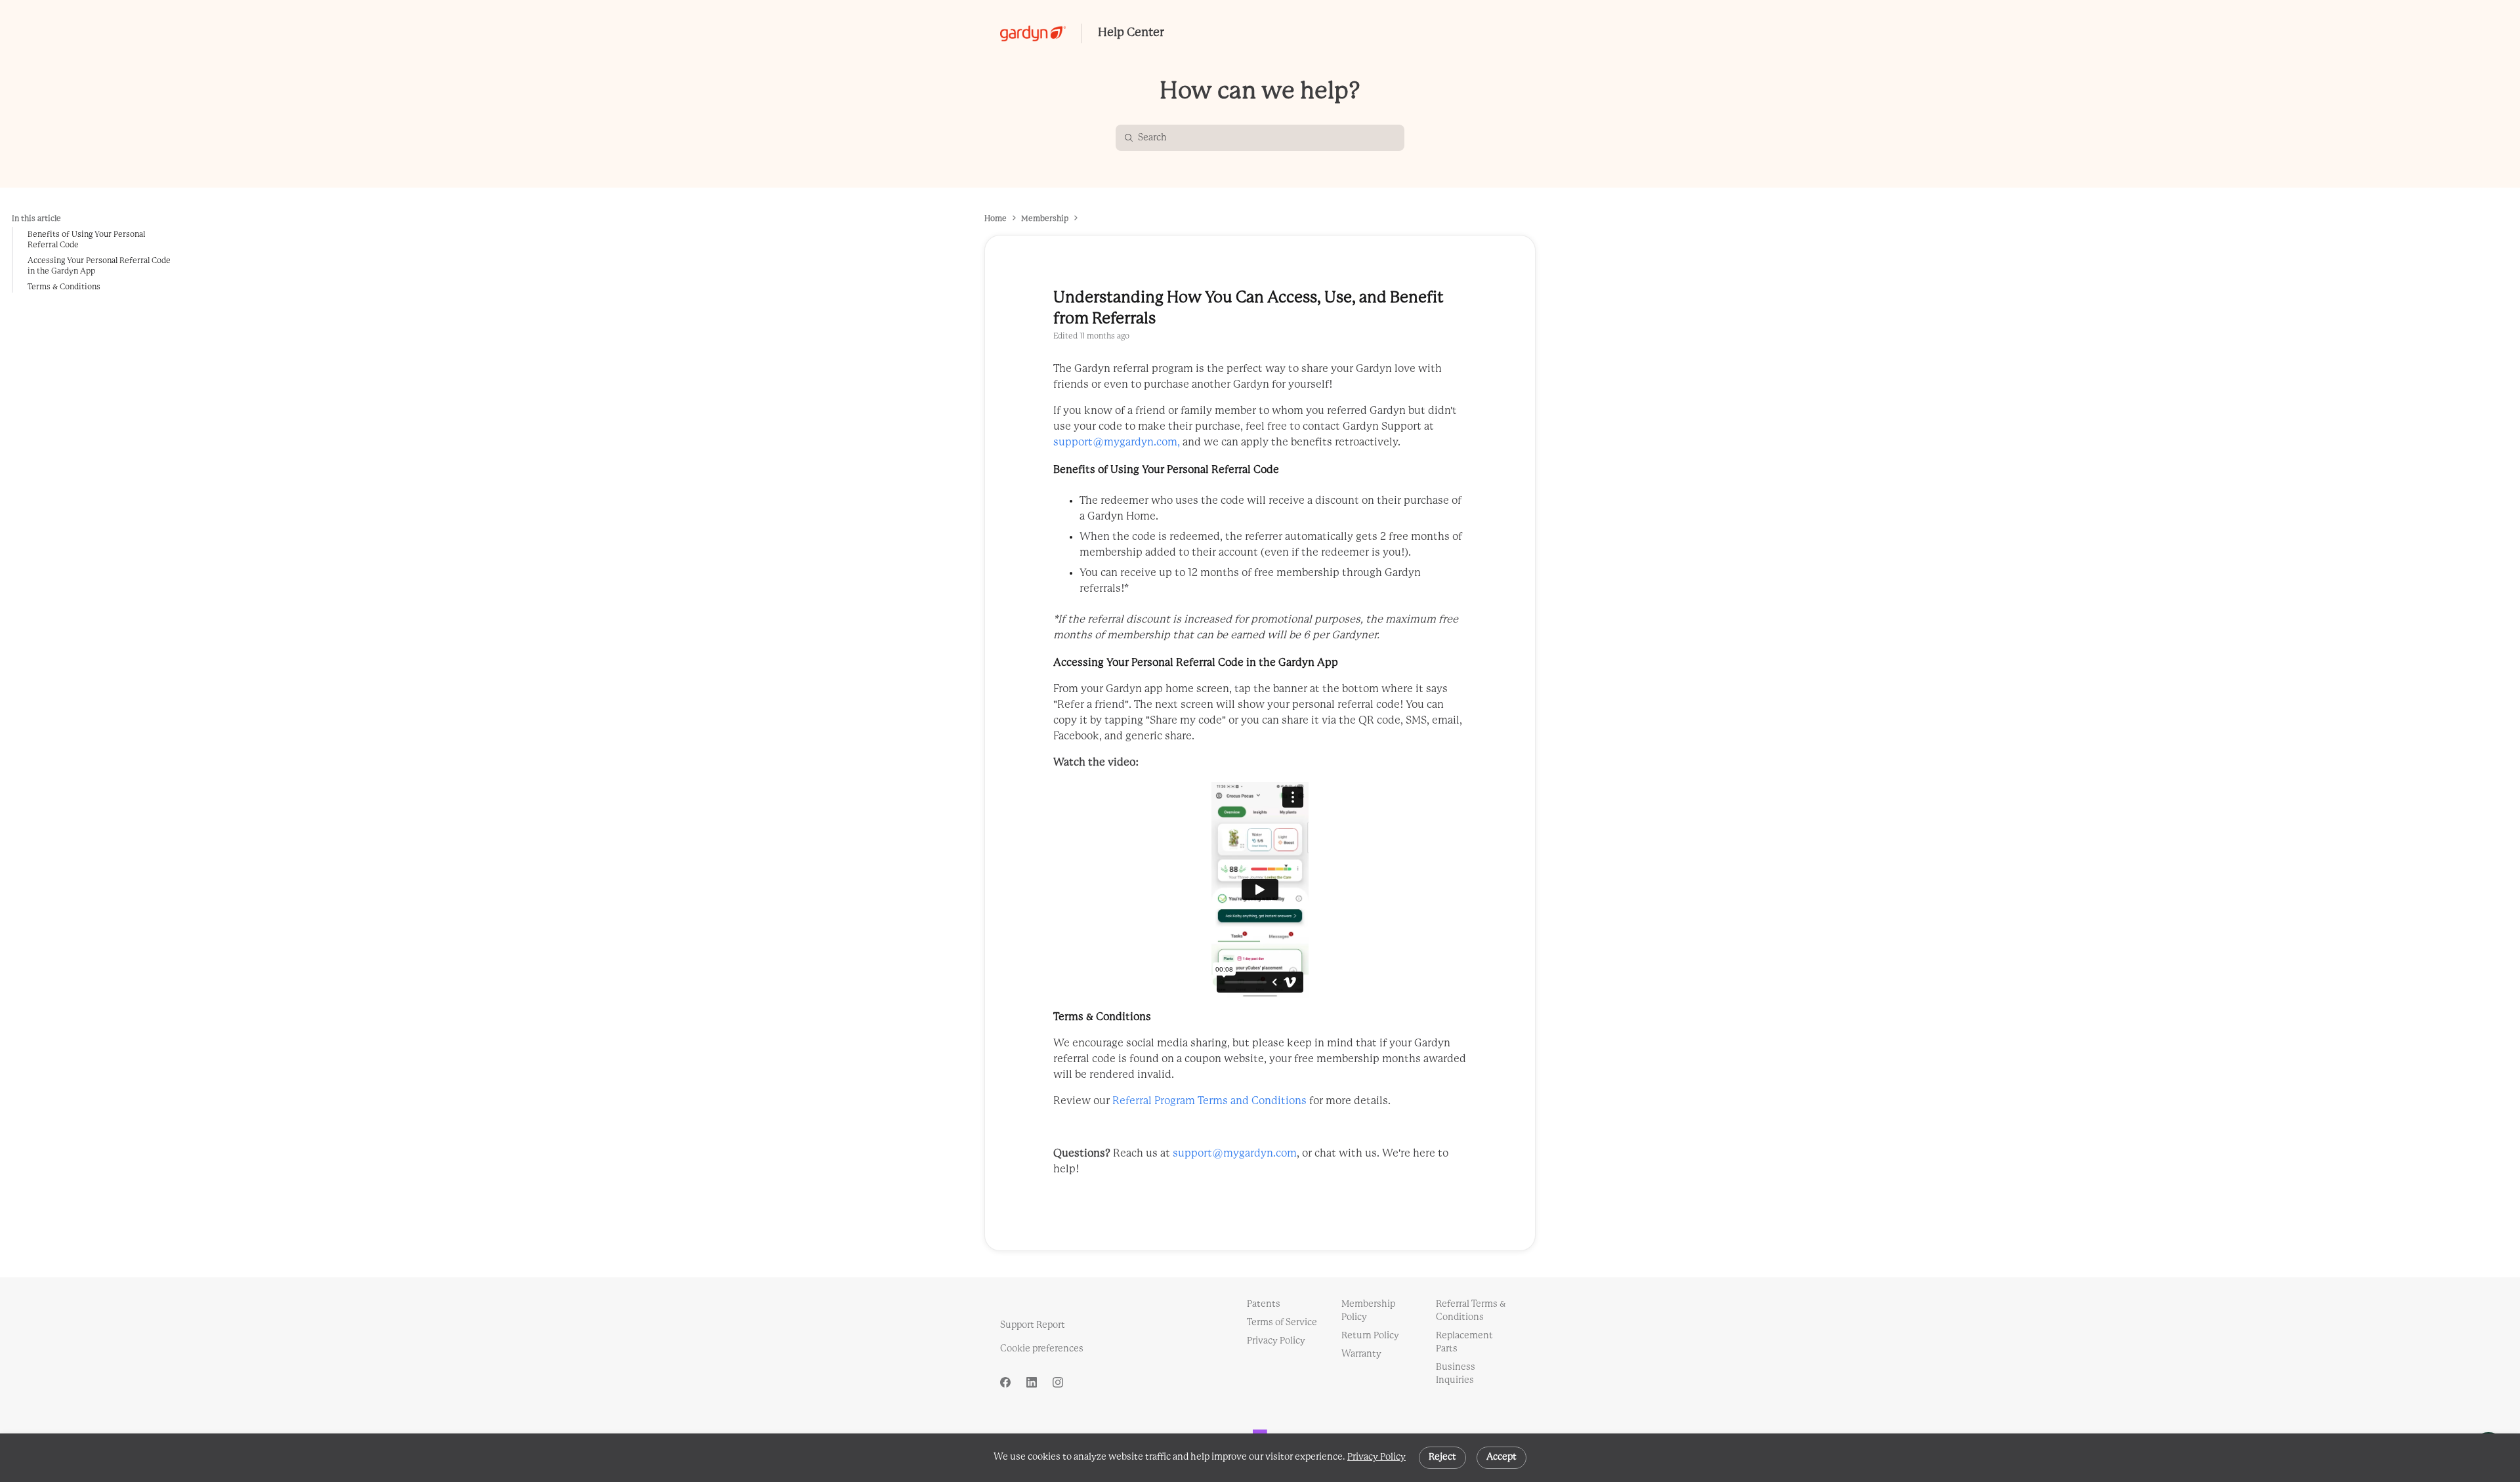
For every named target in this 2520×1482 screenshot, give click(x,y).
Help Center (1131, 33)
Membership (1045, 219)
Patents (1264, 1305)
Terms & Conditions (64, 287)
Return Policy (1370, 1336)
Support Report (1033, 1326)
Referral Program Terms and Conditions (1209, 1101)
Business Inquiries (1456, 1374)
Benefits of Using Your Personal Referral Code (86, 240)
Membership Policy (1368, 1311)
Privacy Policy (1376, 1457)
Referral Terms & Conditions (1471, 1311)
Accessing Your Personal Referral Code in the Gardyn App (99, 266)
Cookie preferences (1042, 1349)
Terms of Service (1282, 1323)
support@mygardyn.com (1235, 1154)
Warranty (1361, 1354)
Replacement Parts (1464, 1343)
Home (996, 219)
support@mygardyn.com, (1118, 443)
